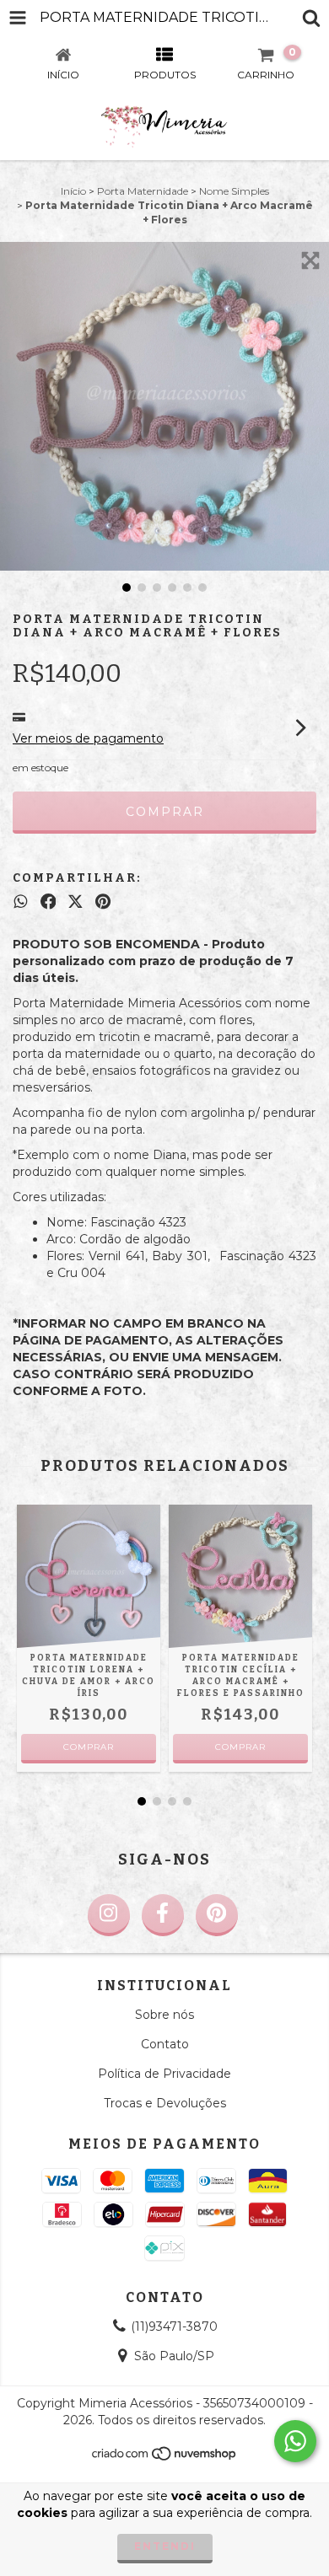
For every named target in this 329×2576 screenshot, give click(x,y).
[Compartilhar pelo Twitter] (76, 902)
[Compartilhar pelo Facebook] (49, 902)
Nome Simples (234, 191)
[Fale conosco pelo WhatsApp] (295, 2441)
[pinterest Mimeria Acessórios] (217, 1915)
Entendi (165, 2546)
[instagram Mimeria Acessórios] (109, 1915)
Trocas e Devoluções (165, 2103)
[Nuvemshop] (165, 2458)
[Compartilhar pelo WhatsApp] (21, 902)
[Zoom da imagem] (310, 260)
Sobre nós (164, 2015)
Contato (165, 2044)
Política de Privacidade (164, 2074)
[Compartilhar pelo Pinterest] (103, 902)
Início (73, 191)
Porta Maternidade (143, 191)
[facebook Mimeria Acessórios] (163, 1915)
